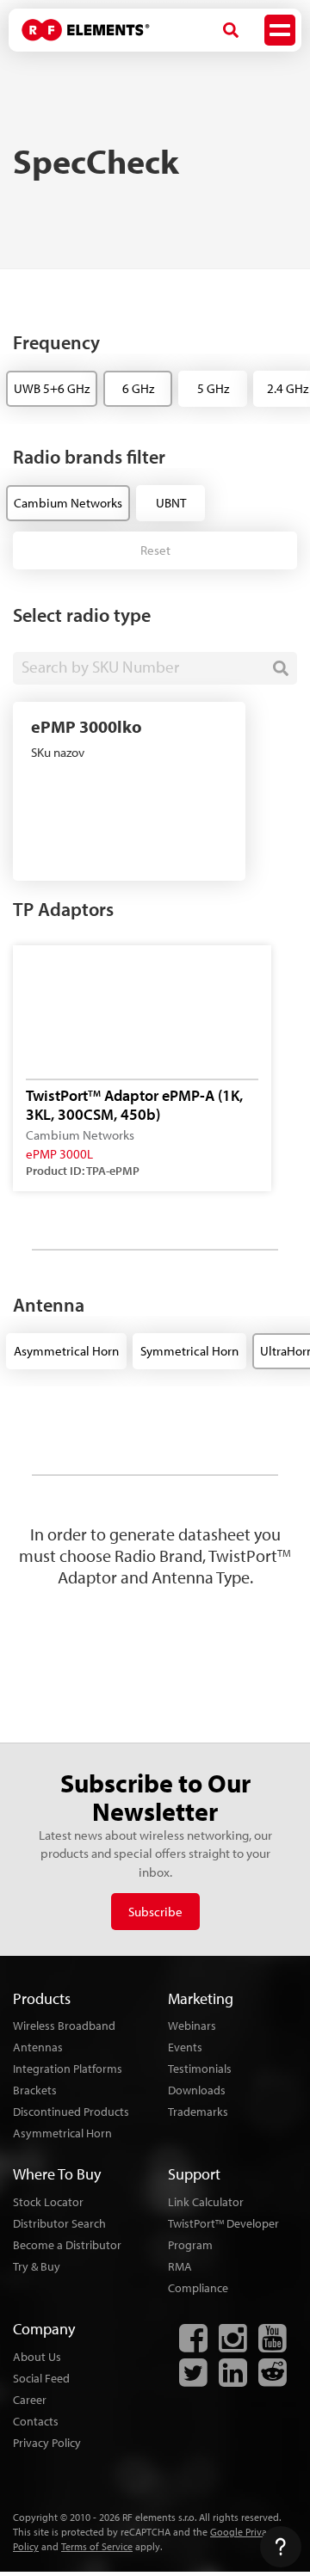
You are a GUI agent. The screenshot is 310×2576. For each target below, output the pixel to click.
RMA (180, 2266)
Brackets (35, 2090)
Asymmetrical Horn (62, 2133)
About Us (37, 2357)
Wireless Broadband (64, 2026)
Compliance (198, 2288)
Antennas (38, 2047)
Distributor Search (59, 2223)
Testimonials (200, 2069)
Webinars (192, 2026)
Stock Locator (48, 2202)
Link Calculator (206, 2202)
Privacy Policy (47, 2443)
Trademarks (198, 2112)
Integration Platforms (68, 2069)
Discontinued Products (71, 2112)
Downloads (197, 2090)
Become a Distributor (67, 2245)
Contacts (36, 2421)
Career (30, 2400)
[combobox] (155, 668)
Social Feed (41, 2378)
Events (185, 2047)
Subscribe (155, 1912)
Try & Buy (37, 2266)
